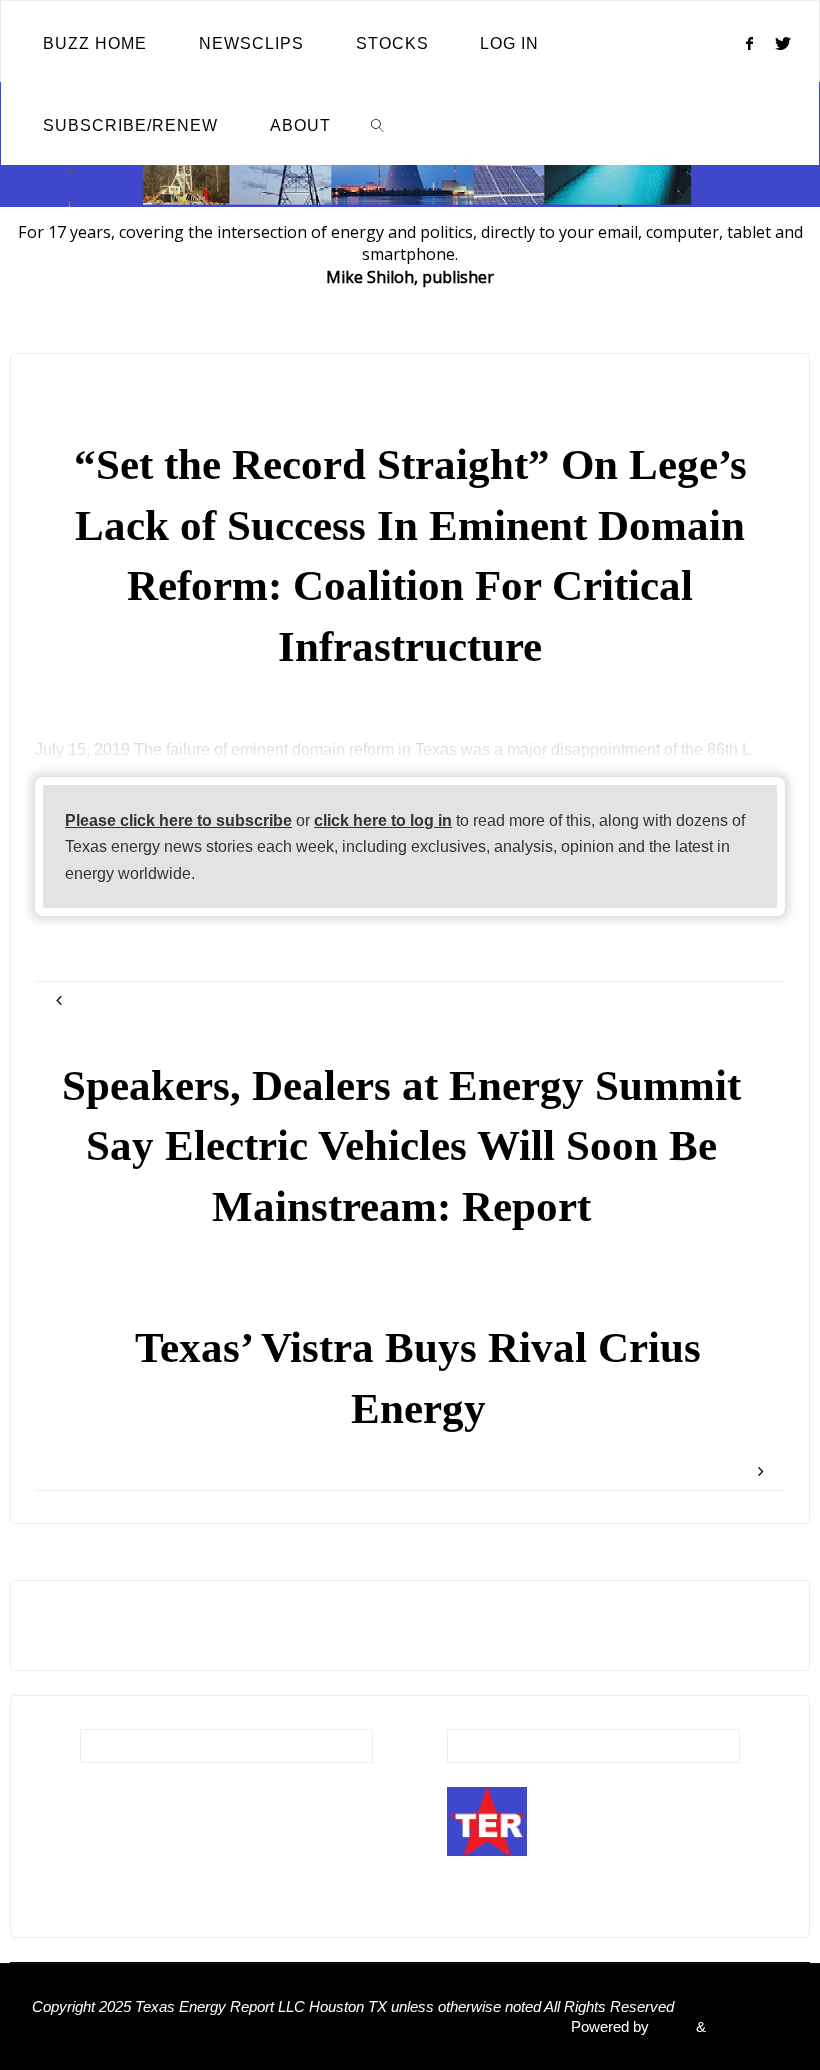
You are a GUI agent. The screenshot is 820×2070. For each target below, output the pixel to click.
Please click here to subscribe (178, 820)
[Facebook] (749, 43)
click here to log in (383, 820)
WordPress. (749, 2027)
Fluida (670, 2027)
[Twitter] (783, 43)
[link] (378, 124)
